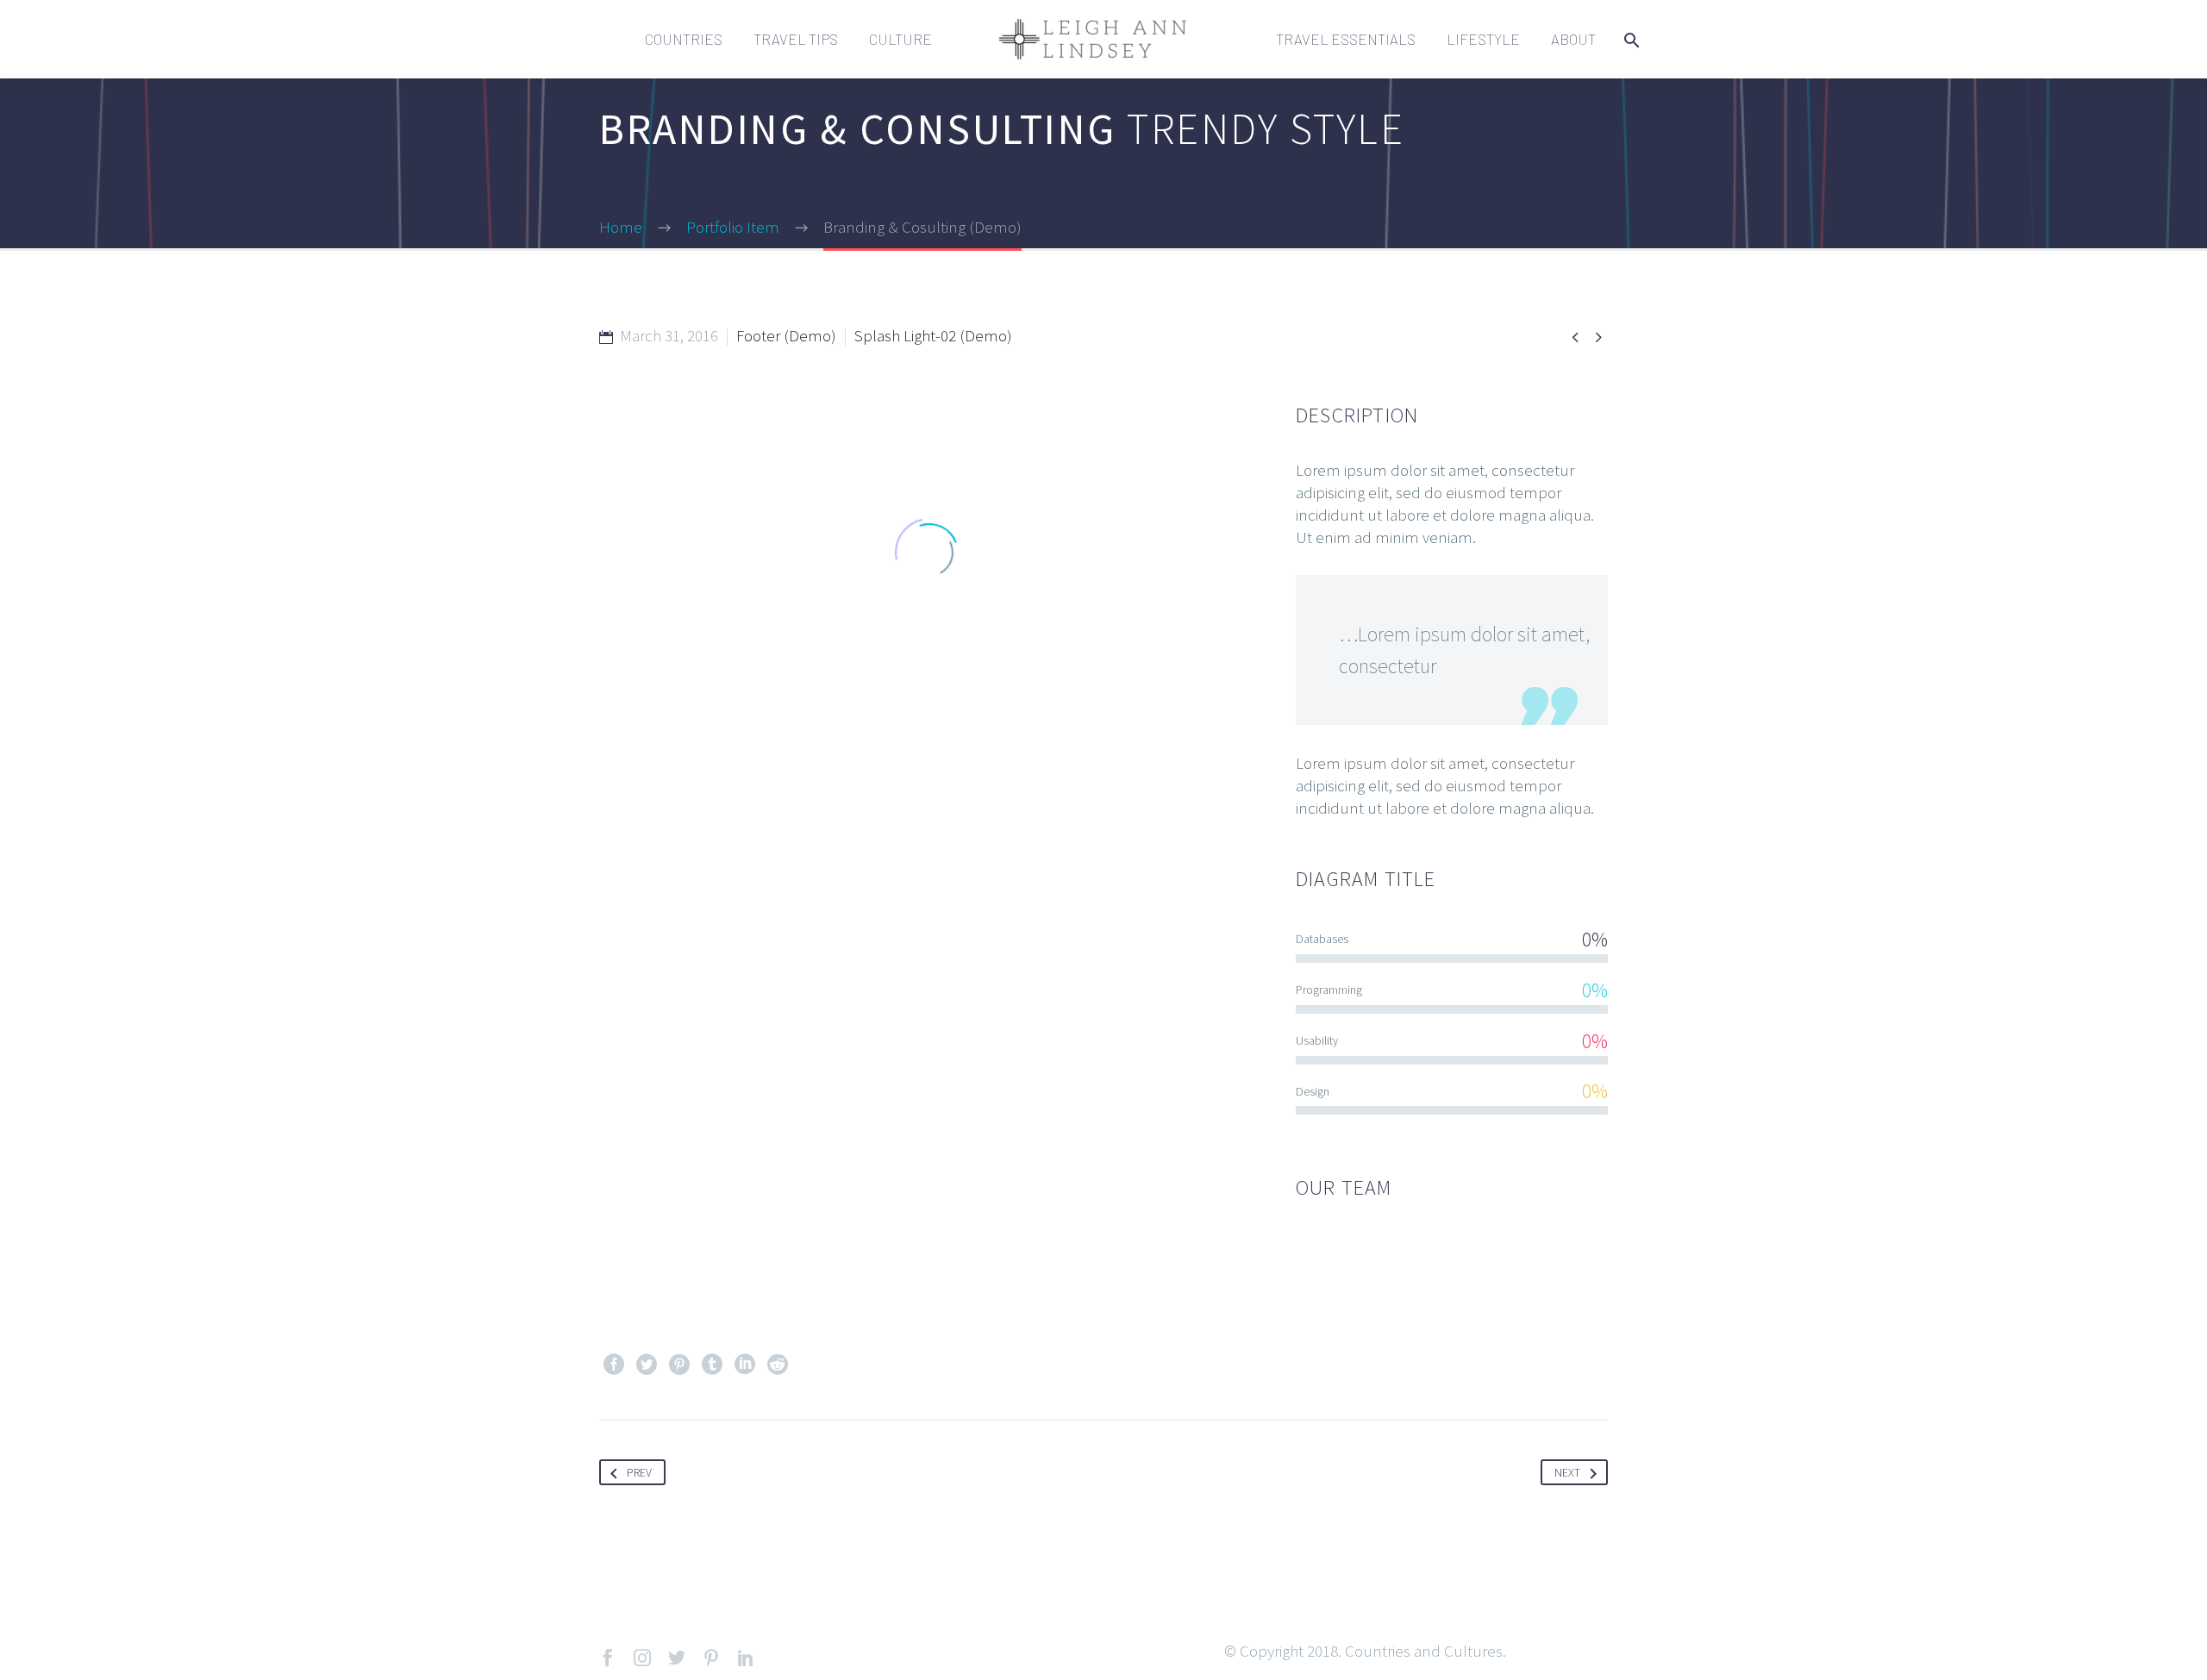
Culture (900, 39)
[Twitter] (647, 1365)
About (1573, 39)
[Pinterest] (679, 1365)
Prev (639, 1472)
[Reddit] (778, 1365)
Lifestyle (1483, 39)
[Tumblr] (712, 1365)
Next (1567, 1472)
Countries (684, 39)
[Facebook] (614, 1365)
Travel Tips (796, 39)
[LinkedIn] (745, 1365)
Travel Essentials (1346, 39)
